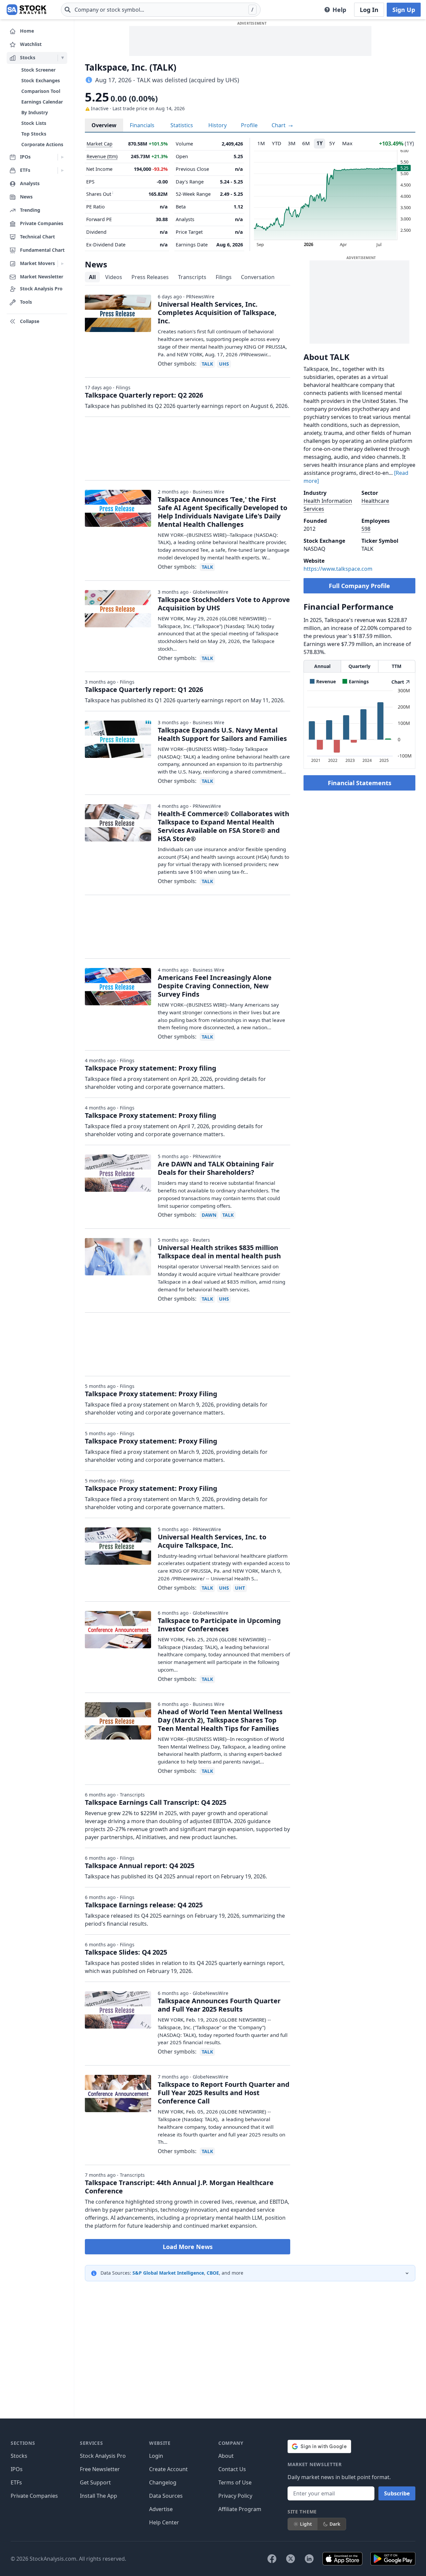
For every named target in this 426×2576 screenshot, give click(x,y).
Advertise (161, 2509)
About (226, 2456)
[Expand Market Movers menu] (62, 264)
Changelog (163, 2482)
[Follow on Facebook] (272, 2559)
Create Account (168, 2469)
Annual (322, 666)
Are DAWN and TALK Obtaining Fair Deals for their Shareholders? (216, 1168)
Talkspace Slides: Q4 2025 (126, 1952)
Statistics (182, 125)
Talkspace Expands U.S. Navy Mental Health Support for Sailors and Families (222, 734)
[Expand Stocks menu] (62, 58)
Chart (279, 125)
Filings (224, 277)
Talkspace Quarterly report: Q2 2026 (144, 395)
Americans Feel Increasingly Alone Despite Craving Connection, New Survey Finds (215, 986)
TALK (207, 364)
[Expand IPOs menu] (62, 157)
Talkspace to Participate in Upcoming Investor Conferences (219, 1625)
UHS (224, 364)
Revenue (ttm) (102, 156)
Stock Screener (38, 70)
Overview (104, 125)
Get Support (95, 2482)
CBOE (213, 2273)
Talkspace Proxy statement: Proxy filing (151, 1068)
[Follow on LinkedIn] (309, 2559)
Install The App (99, 2496)
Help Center (164, 2522)
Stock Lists (34, 123)
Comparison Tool (41, 91)
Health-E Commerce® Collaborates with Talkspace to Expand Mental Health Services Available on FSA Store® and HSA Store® (223, 826)
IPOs (17, 2469)
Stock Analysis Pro (103, 2456)
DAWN (209, 1215)
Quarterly (359, 666)
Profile (249, 125)
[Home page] (26, 10)
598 (366, 529)
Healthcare (375, 501)
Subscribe (397, 2493)
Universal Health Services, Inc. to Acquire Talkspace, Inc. (212, 1541)
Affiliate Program (240, 2509)
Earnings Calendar (42, 102)
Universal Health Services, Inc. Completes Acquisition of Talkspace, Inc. (217, 313)
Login (156, 2456)
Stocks (19, 2456)
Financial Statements (360, 783)
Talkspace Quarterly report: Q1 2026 (144, 689)
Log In (369, 10)
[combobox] (161, 10)
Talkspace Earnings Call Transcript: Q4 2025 (156, 1802)
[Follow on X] (291, 2559)
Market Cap (100, 144)
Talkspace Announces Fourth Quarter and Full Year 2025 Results (219, 2005)
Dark (335, 2524)
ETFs (16, 2482)
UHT (240, 1588)
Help (339, 10)
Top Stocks (34, 134)
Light (306, 2524)
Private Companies (34, 2496)
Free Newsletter (100, 2469)
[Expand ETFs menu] (62, 170)
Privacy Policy (235, 2496)
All (92, 277)
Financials (142, 125)
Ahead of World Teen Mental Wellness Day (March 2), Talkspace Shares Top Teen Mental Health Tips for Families (220, 1720)
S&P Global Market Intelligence (168, 2273)
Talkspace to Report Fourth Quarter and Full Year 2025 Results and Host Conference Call (224, 2093)
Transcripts (192, 277)
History (217, 125)
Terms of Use (235, 2482)
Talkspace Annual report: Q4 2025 (140, 1866)
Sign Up (404, 10)
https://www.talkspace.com (338, 569)
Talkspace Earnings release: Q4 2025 (144, 1905)
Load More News (188, 2247)
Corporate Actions (42, 144)
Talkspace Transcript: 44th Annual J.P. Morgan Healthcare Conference (179, 2187)
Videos (114, 277)
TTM (397, 666)
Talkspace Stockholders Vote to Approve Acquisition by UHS (224, 604)
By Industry (35, 112)
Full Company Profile (359, 586)
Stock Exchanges (41, 80)
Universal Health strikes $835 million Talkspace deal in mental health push (219, 1252)
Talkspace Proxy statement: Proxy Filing (151, 1394)
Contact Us (232, 2469)
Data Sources (166, 2496)
